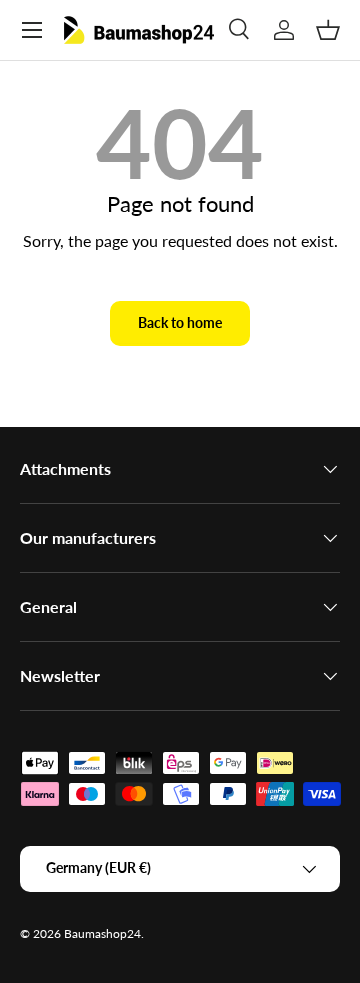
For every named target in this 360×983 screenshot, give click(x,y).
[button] (328, 30)
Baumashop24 (102, 933)
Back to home (180, 322)
